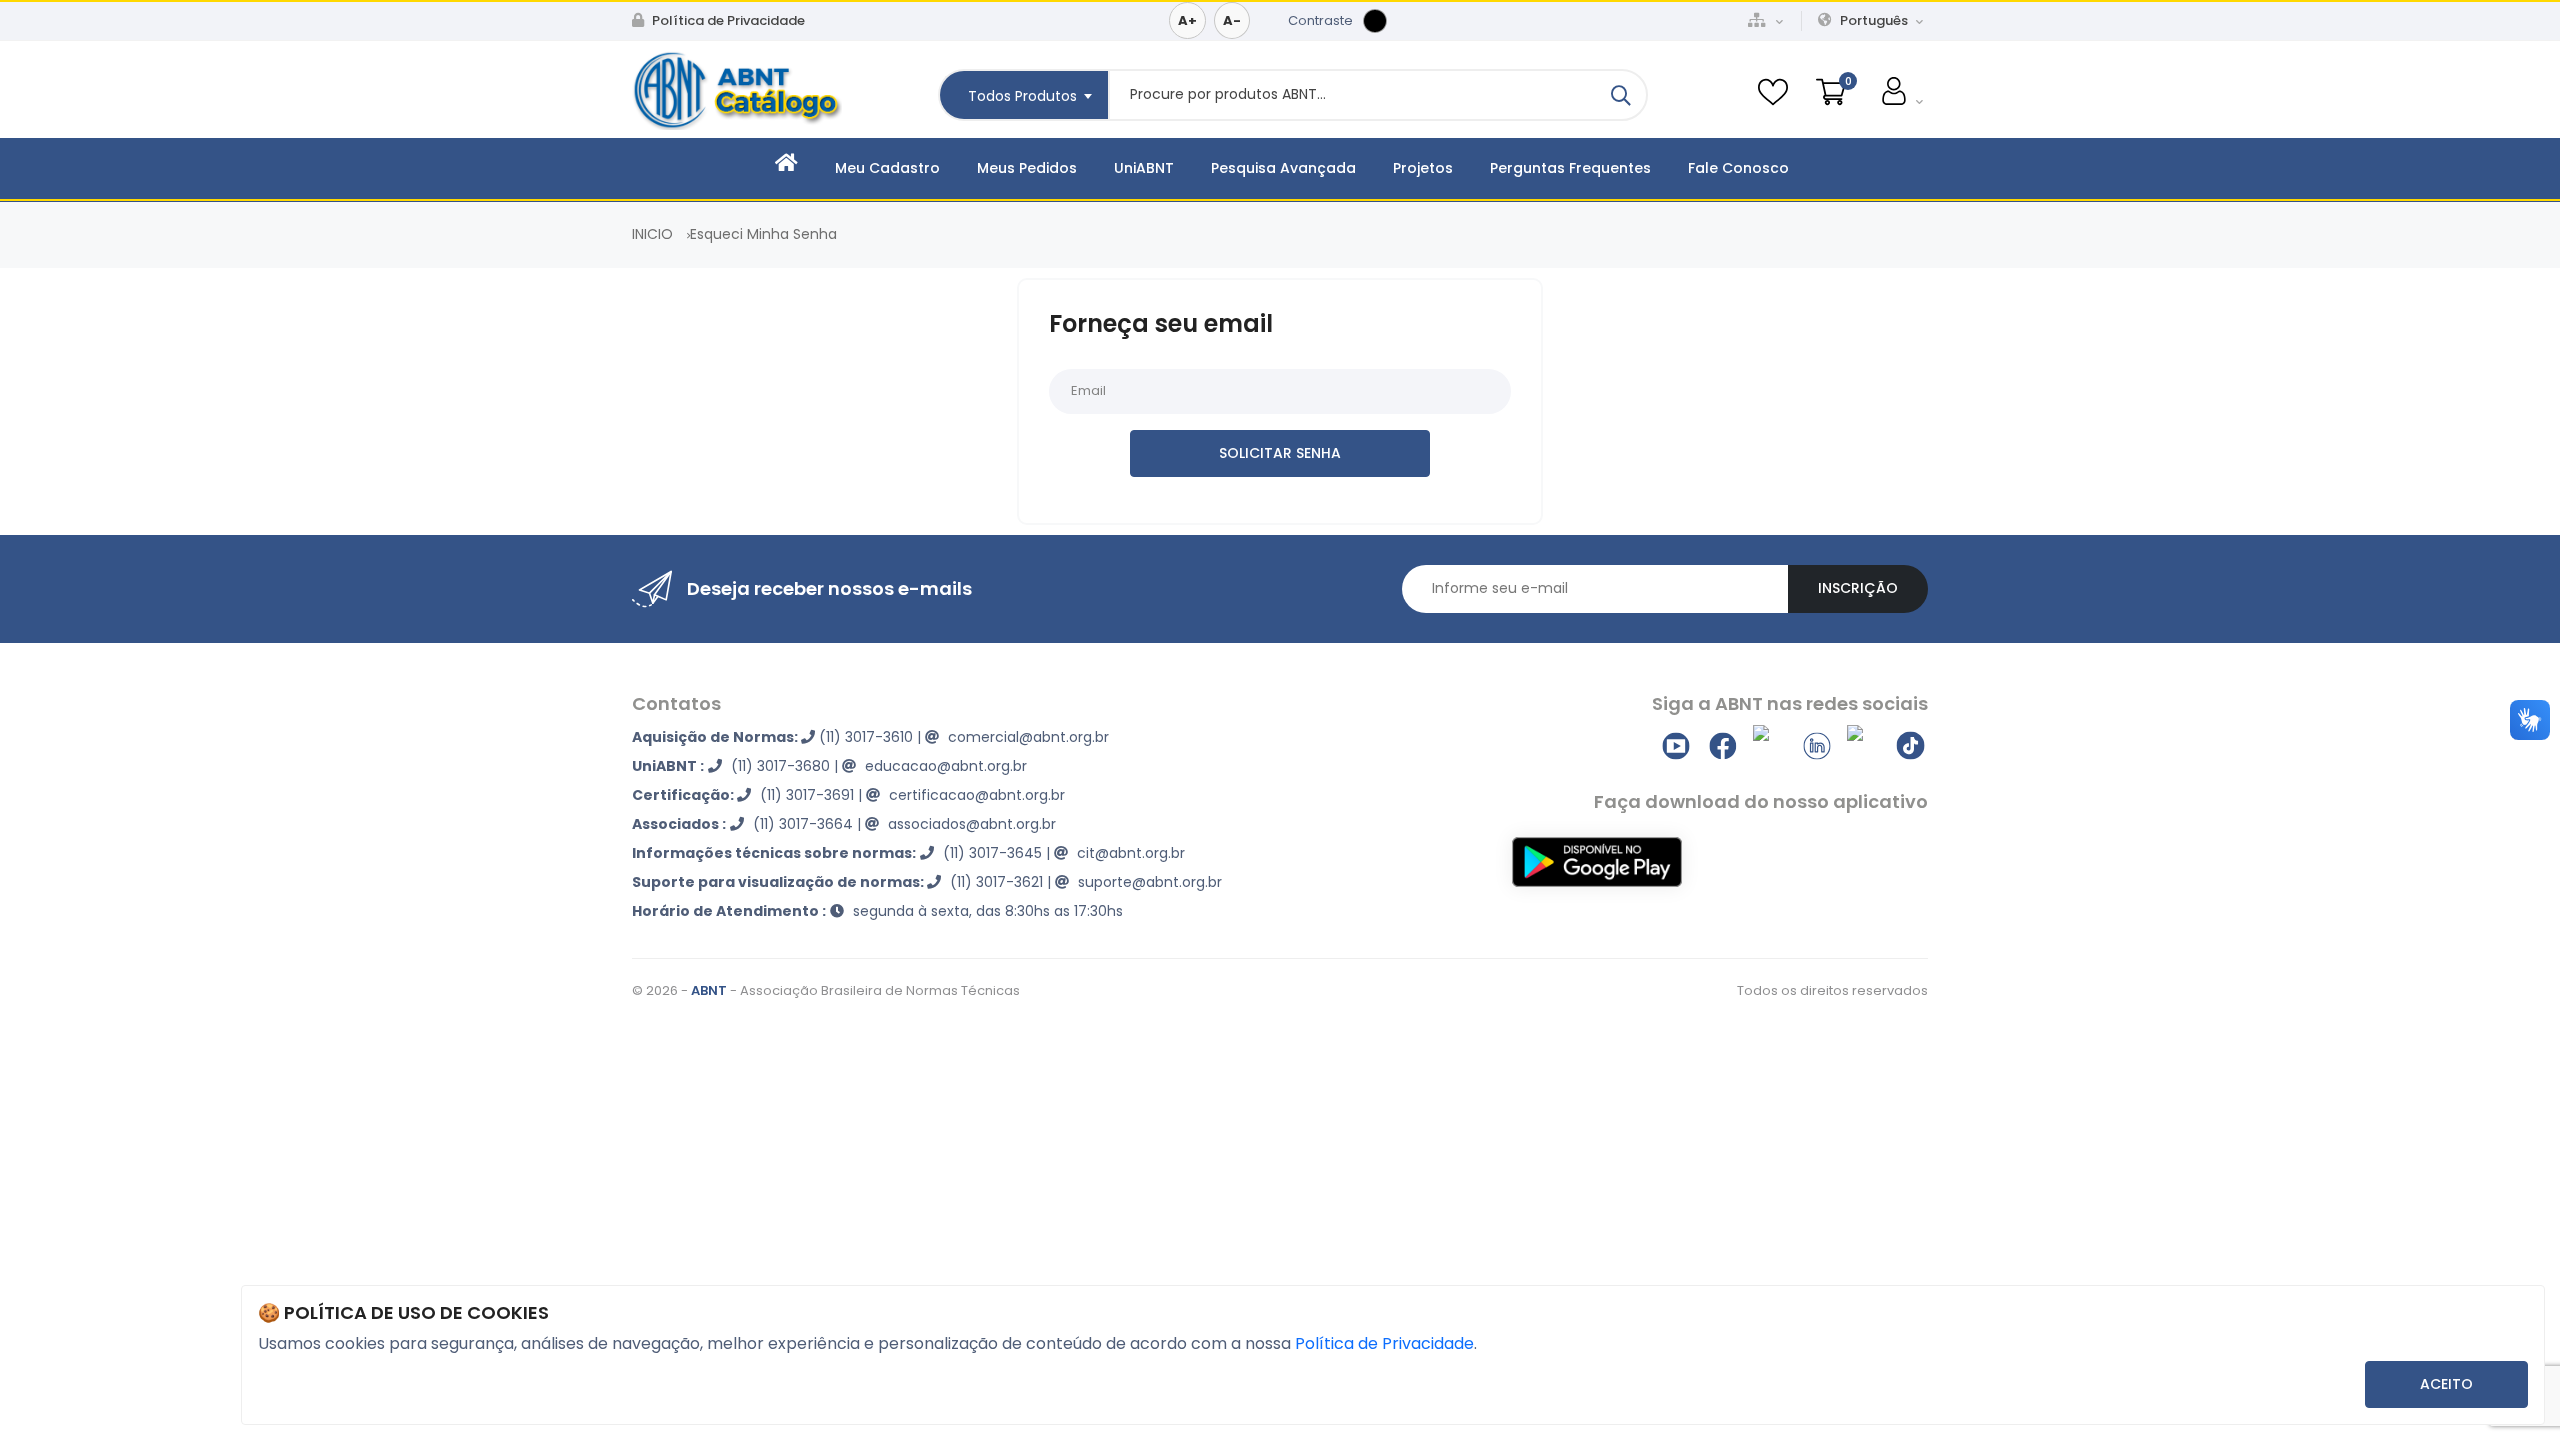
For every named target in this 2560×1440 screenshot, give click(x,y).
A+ (1187, 20)
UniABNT (1144, 168)
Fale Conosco (1738, 168)
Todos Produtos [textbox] (1022, 96)
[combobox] (1023, 95)
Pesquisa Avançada (1283, 168)
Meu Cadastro (887, 168)
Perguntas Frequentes (1570, 168)
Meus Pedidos (1027, 168)
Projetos (1423, 168)
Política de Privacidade (727, 20)
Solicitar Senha (1280, 453)
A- (1232, 20)
